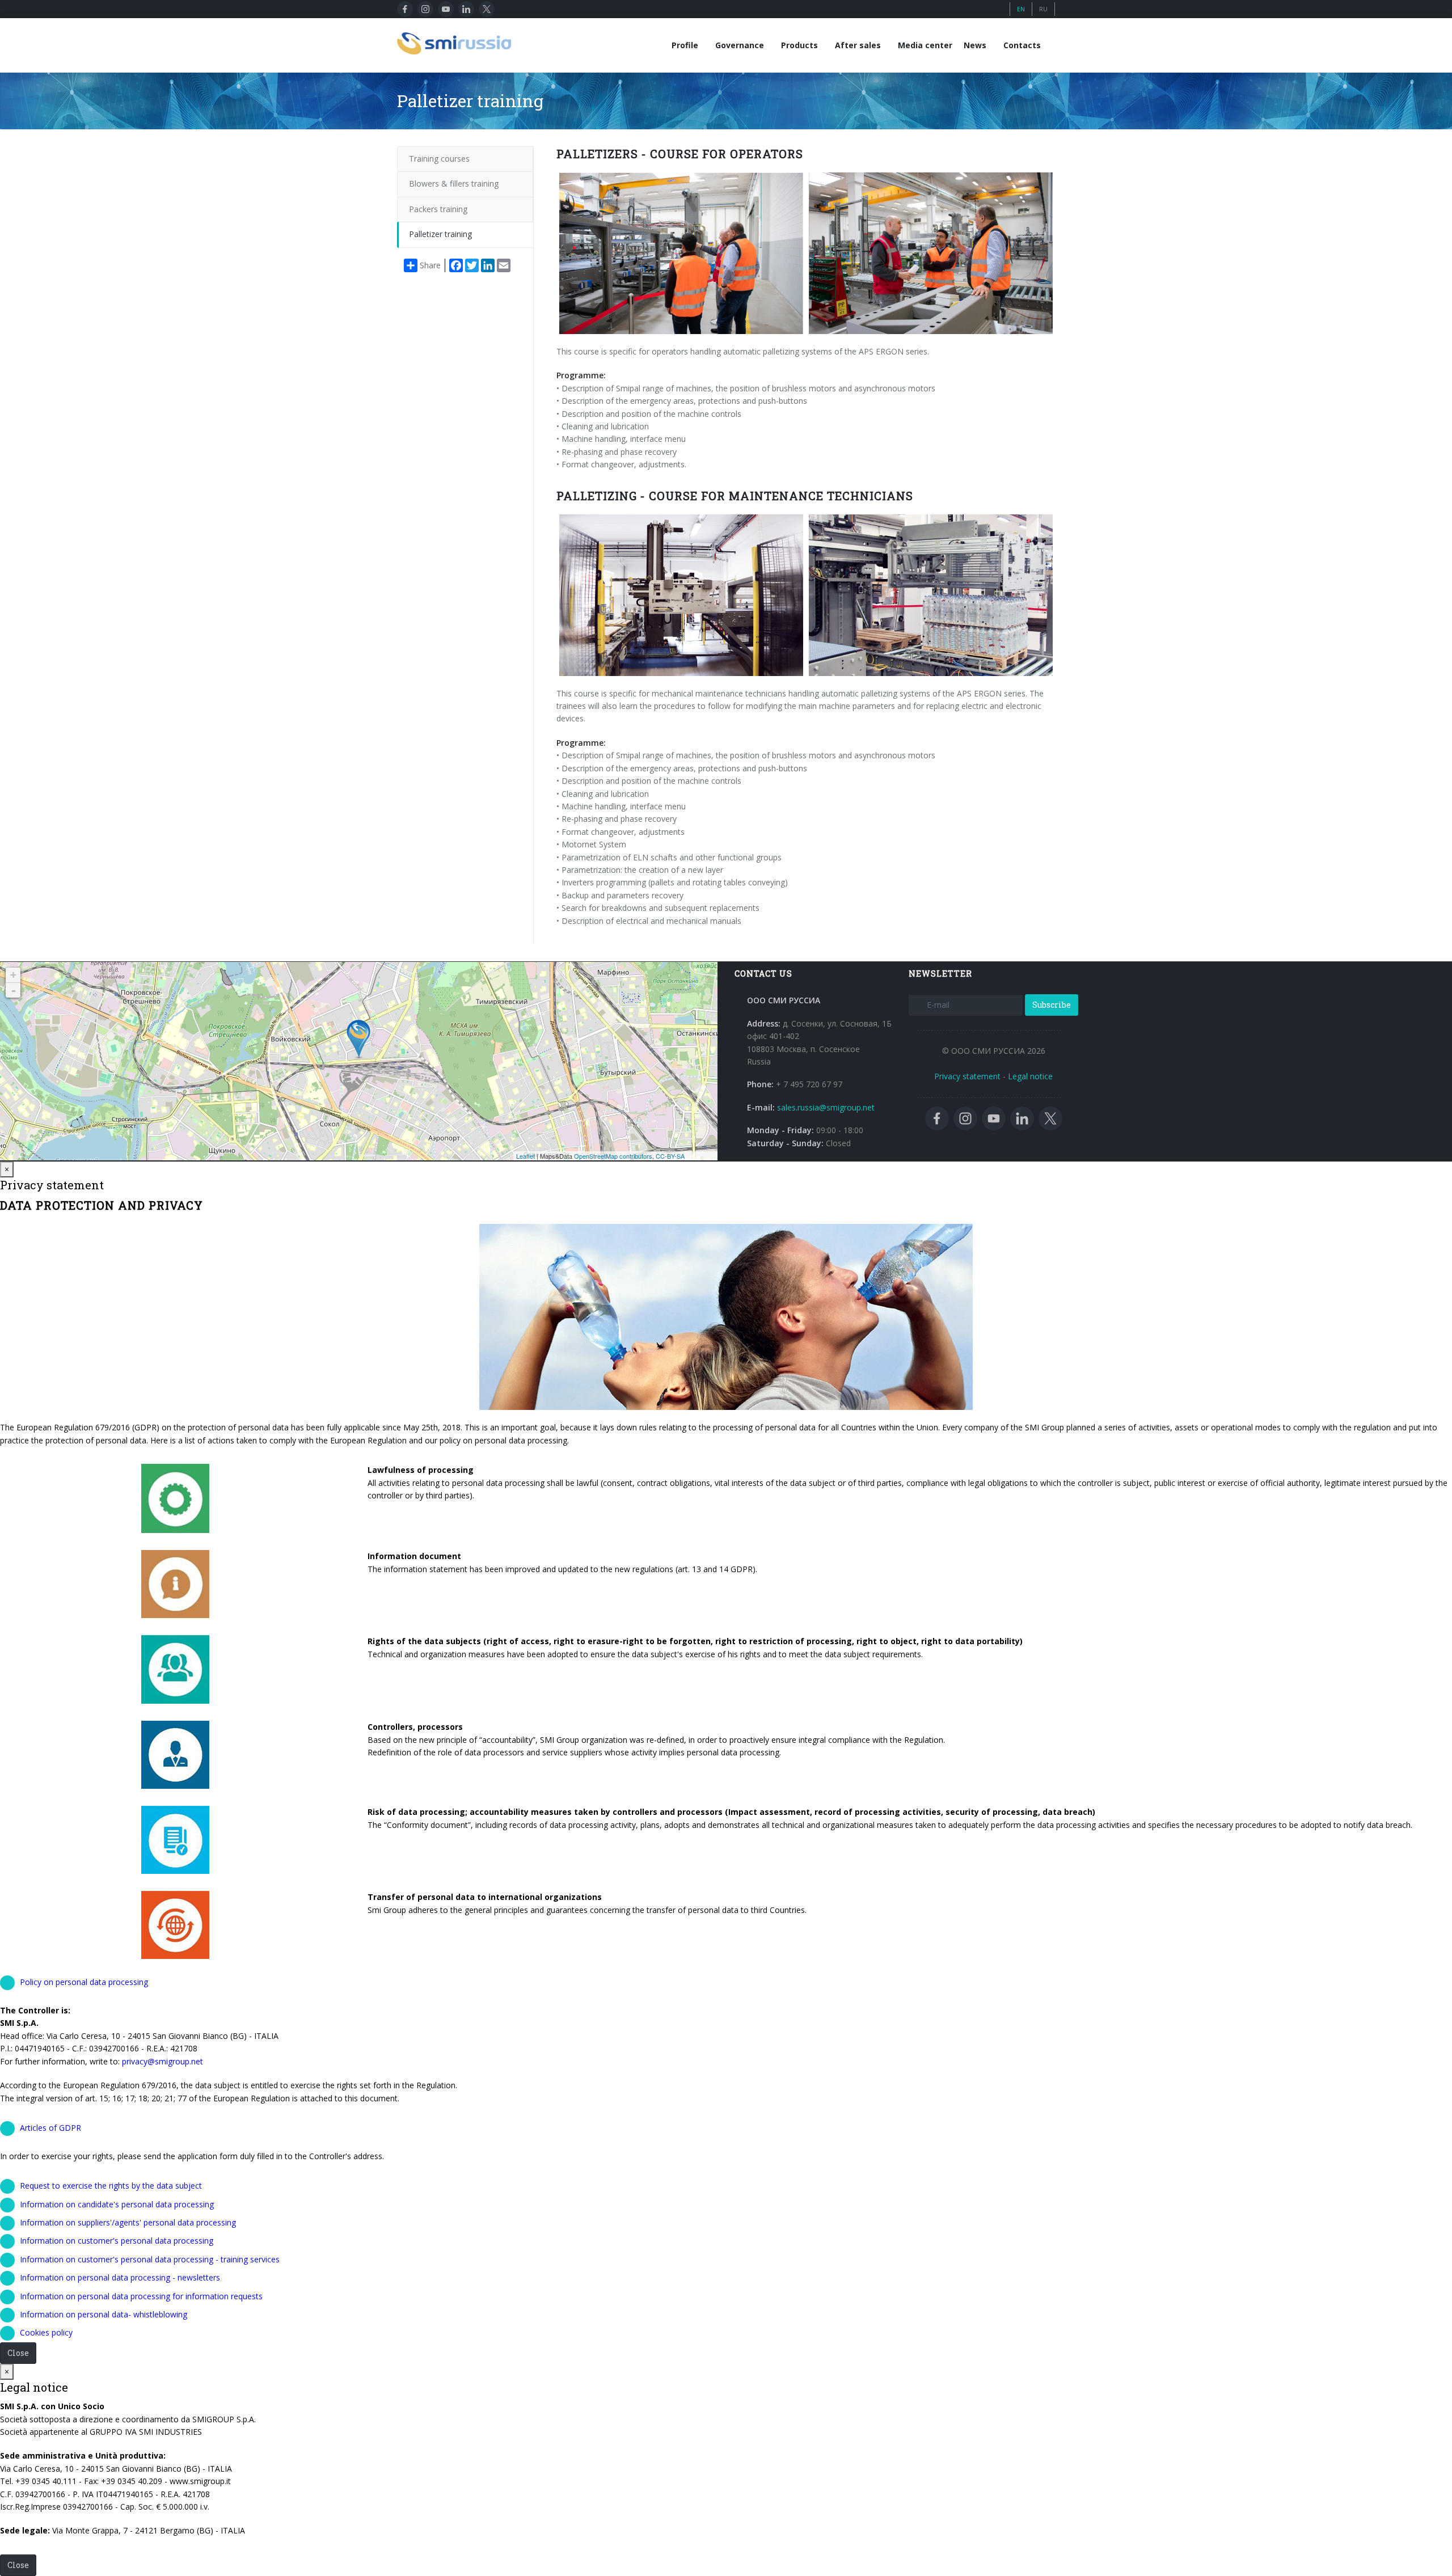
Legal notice (1030, 1076)
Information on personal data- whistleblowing (104, 2314)
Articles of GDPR (50, 2128)
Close (18, 2353)
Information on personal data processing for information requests (141, 2296)
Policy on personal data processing (84, 1982)
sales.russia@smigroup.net (826, 1107)
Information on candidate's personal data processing (117, 2204)
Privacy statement (967, 1076)
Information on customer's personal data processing (117, 2241)
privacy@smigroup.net (162, 2061)
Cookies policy (46, 2332)
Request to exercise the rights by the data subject (111, 2186)
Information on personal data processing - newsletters (120, 2277)
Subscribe (1052, 1005)
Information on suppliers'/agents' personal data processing (128, 2222)
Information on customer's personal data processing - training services (150, 2259)
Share (430, 265)
